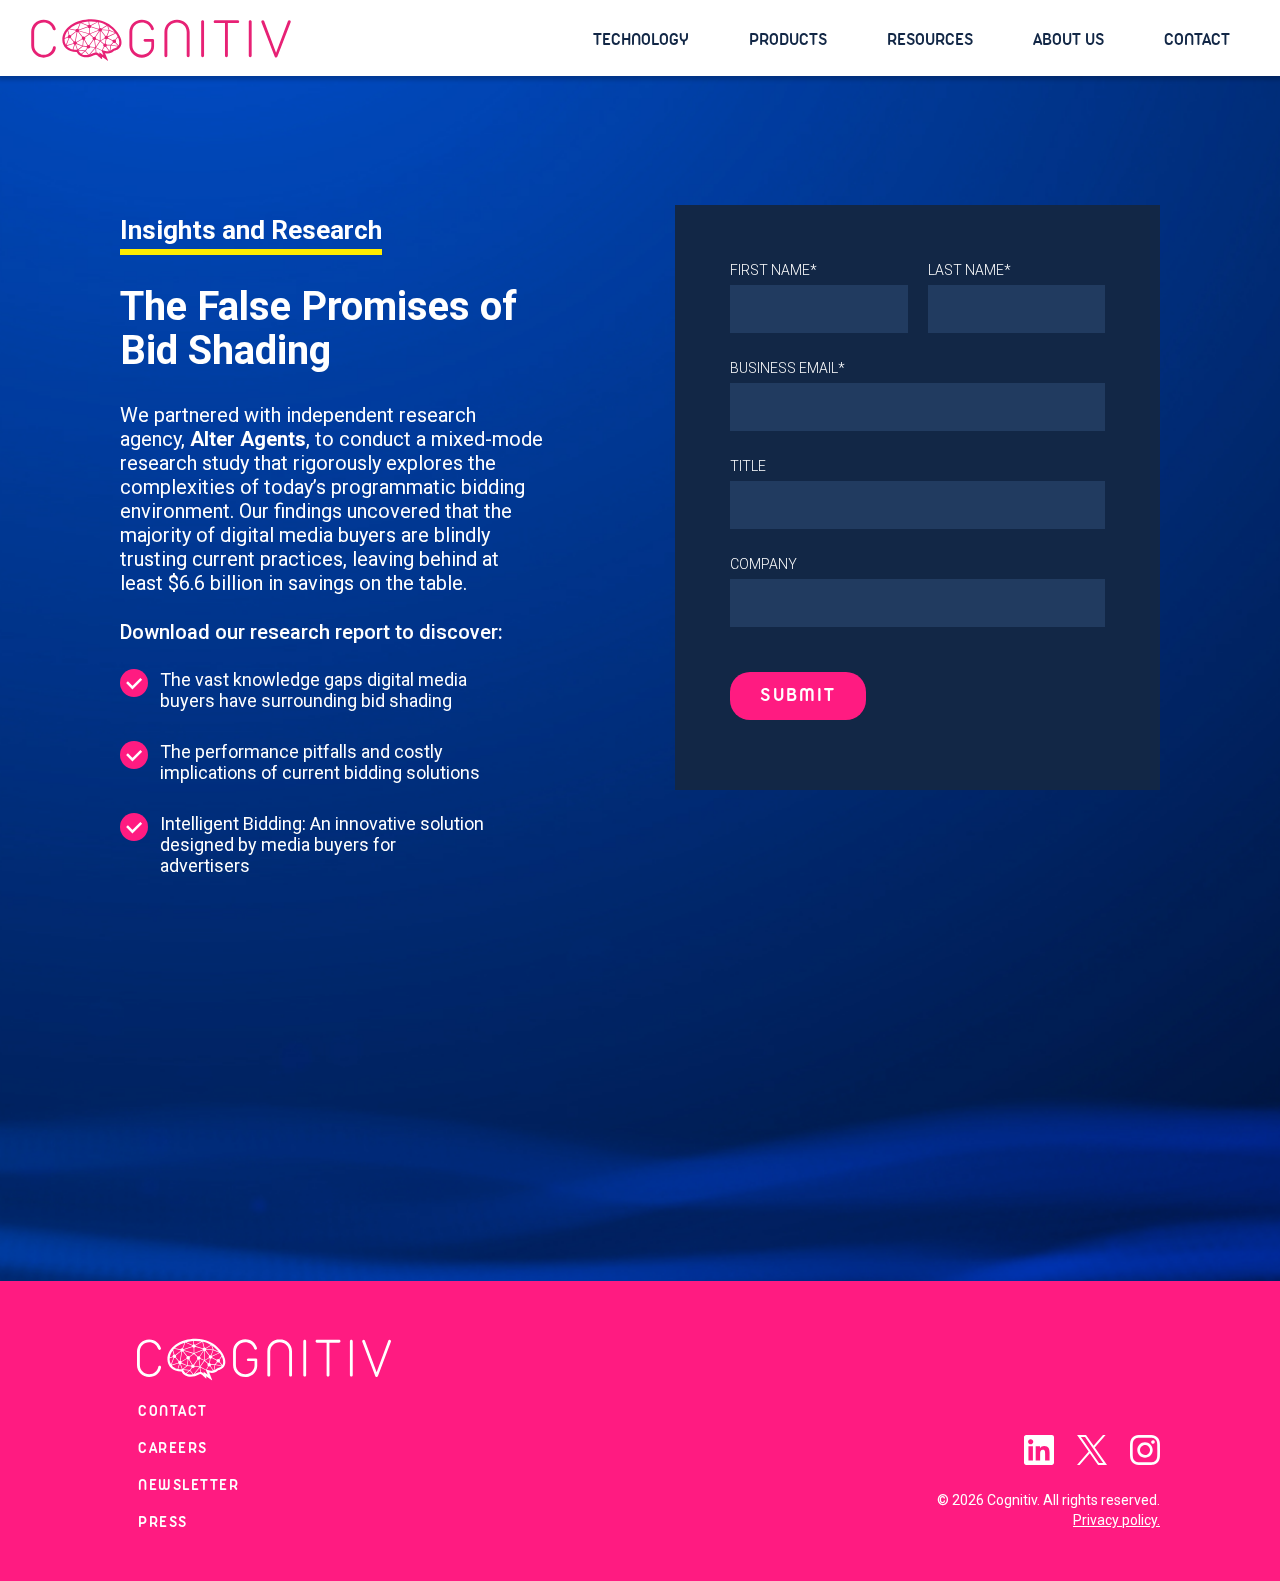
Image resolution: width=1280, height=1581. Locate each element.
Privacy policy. (1116, 1520)
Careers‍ (173, 1449)
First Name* (773, 270)
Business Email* (787, 368)
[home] (301, 40)
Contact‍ (173, 1412)
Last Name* (969, 270)
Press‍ (163, 1523)
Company (763, 564)
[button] (651, 40)
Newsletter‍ (188, 1486)
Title (748, 466)
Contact (1197, 39)
